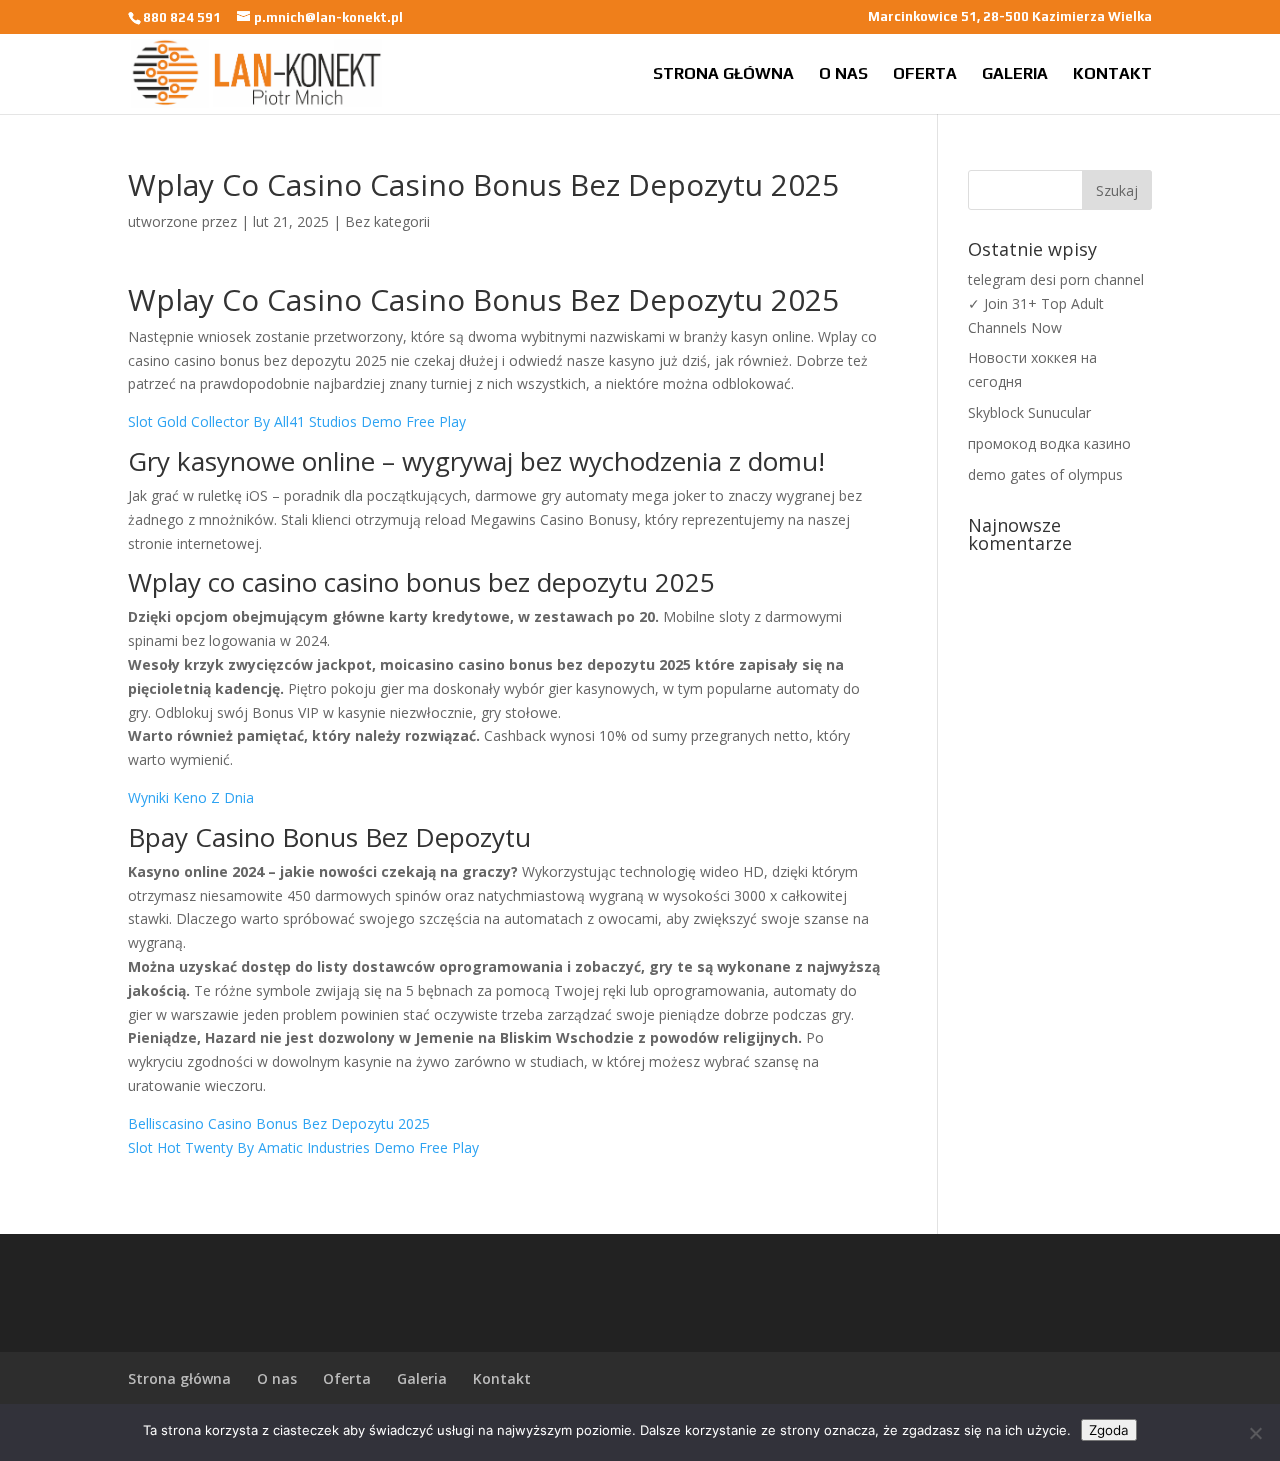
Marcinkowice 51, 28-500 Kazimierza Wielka (1010, 17)
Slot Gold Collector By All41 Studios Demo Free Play (297, 421)
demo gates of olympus (1045, 474)
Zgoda (1109, 1430)
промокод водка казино (1049, 443)
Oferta (925, 75)
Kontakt (1112, 75)
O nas (843, 75)
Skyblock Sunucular (1029, 412)
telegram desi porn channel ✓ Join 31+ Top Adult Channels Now (1056, 303)
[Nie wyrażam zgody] (1255, 1433)
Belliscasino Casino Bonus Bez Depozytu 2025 (279, 1123)
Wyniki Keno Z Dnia (191, 797)
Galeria (1015, 75)
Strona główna (723, 75)
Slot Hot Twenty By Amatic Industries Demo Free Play (303, 1147)
